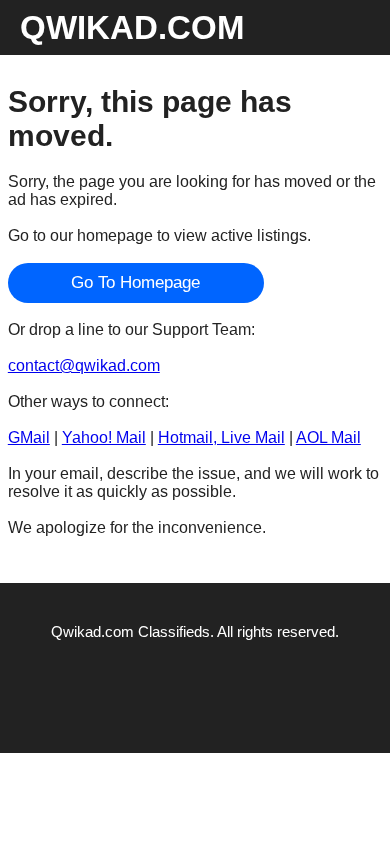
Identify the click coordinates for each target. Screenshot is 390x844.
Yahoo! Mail (104, 437)
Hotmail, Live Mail (221, 437)
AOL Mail (328, 437)
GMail (29, 437)
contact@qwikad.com (84, 365)
